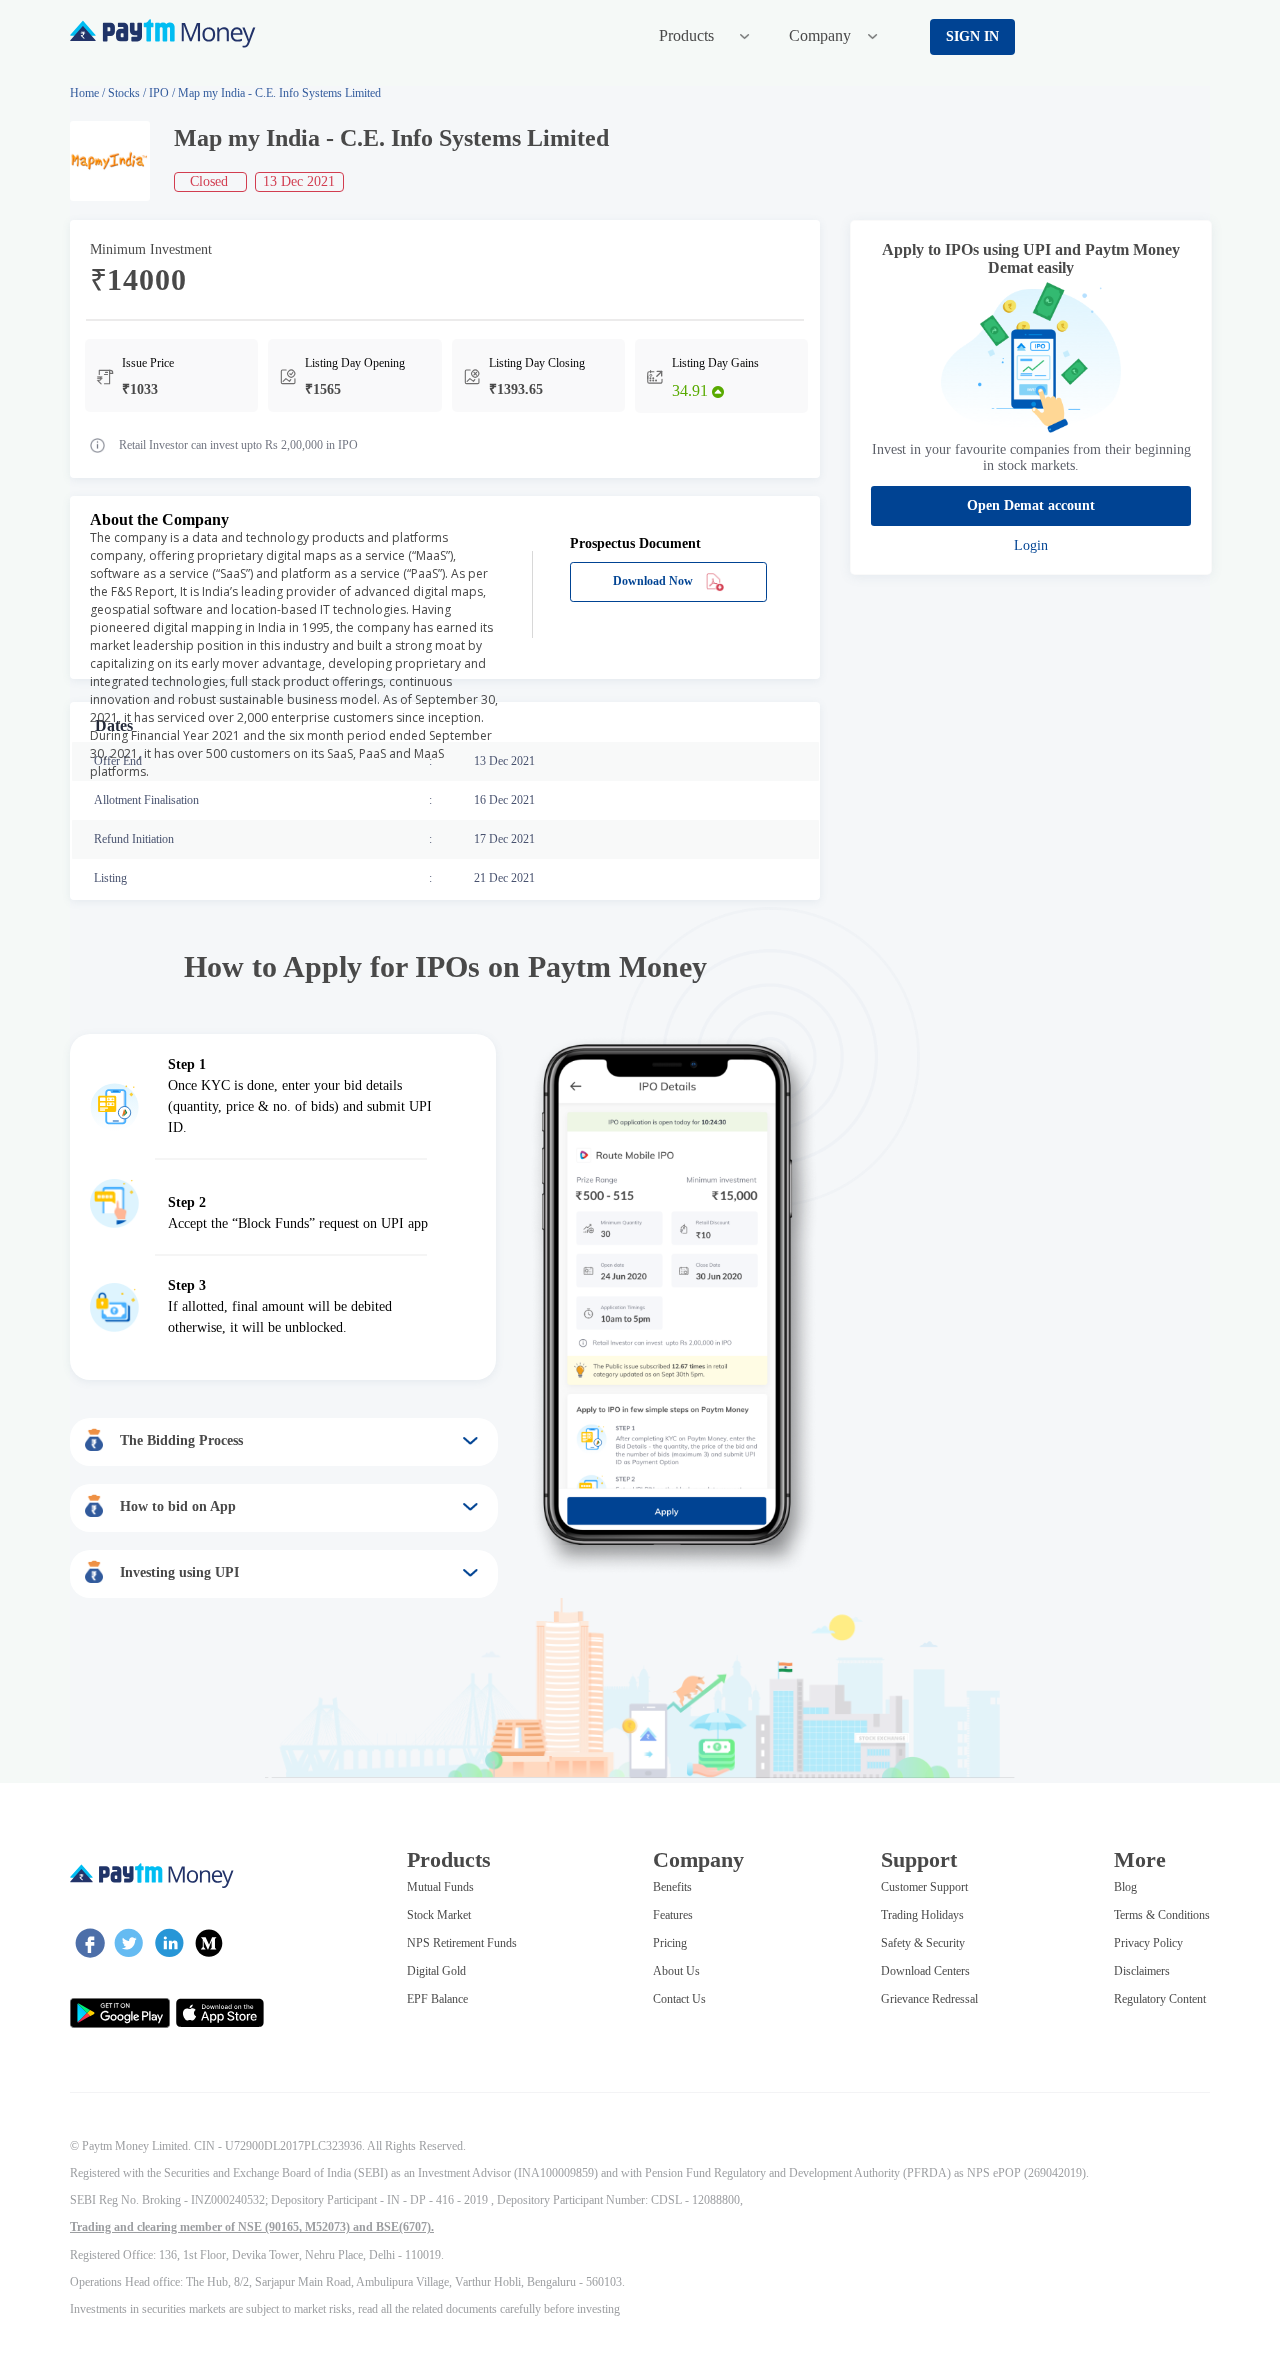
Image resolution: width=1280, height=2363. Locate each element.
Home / (87, 93)
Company (822, 35)
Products (688, 35)
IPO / (163, 93)
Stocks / (128, 93)
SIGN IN (972, 36)
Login (1031, 545)
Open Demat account (1031, 505)
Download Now (654, 581)
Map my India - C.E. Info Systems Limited (279, 93)
